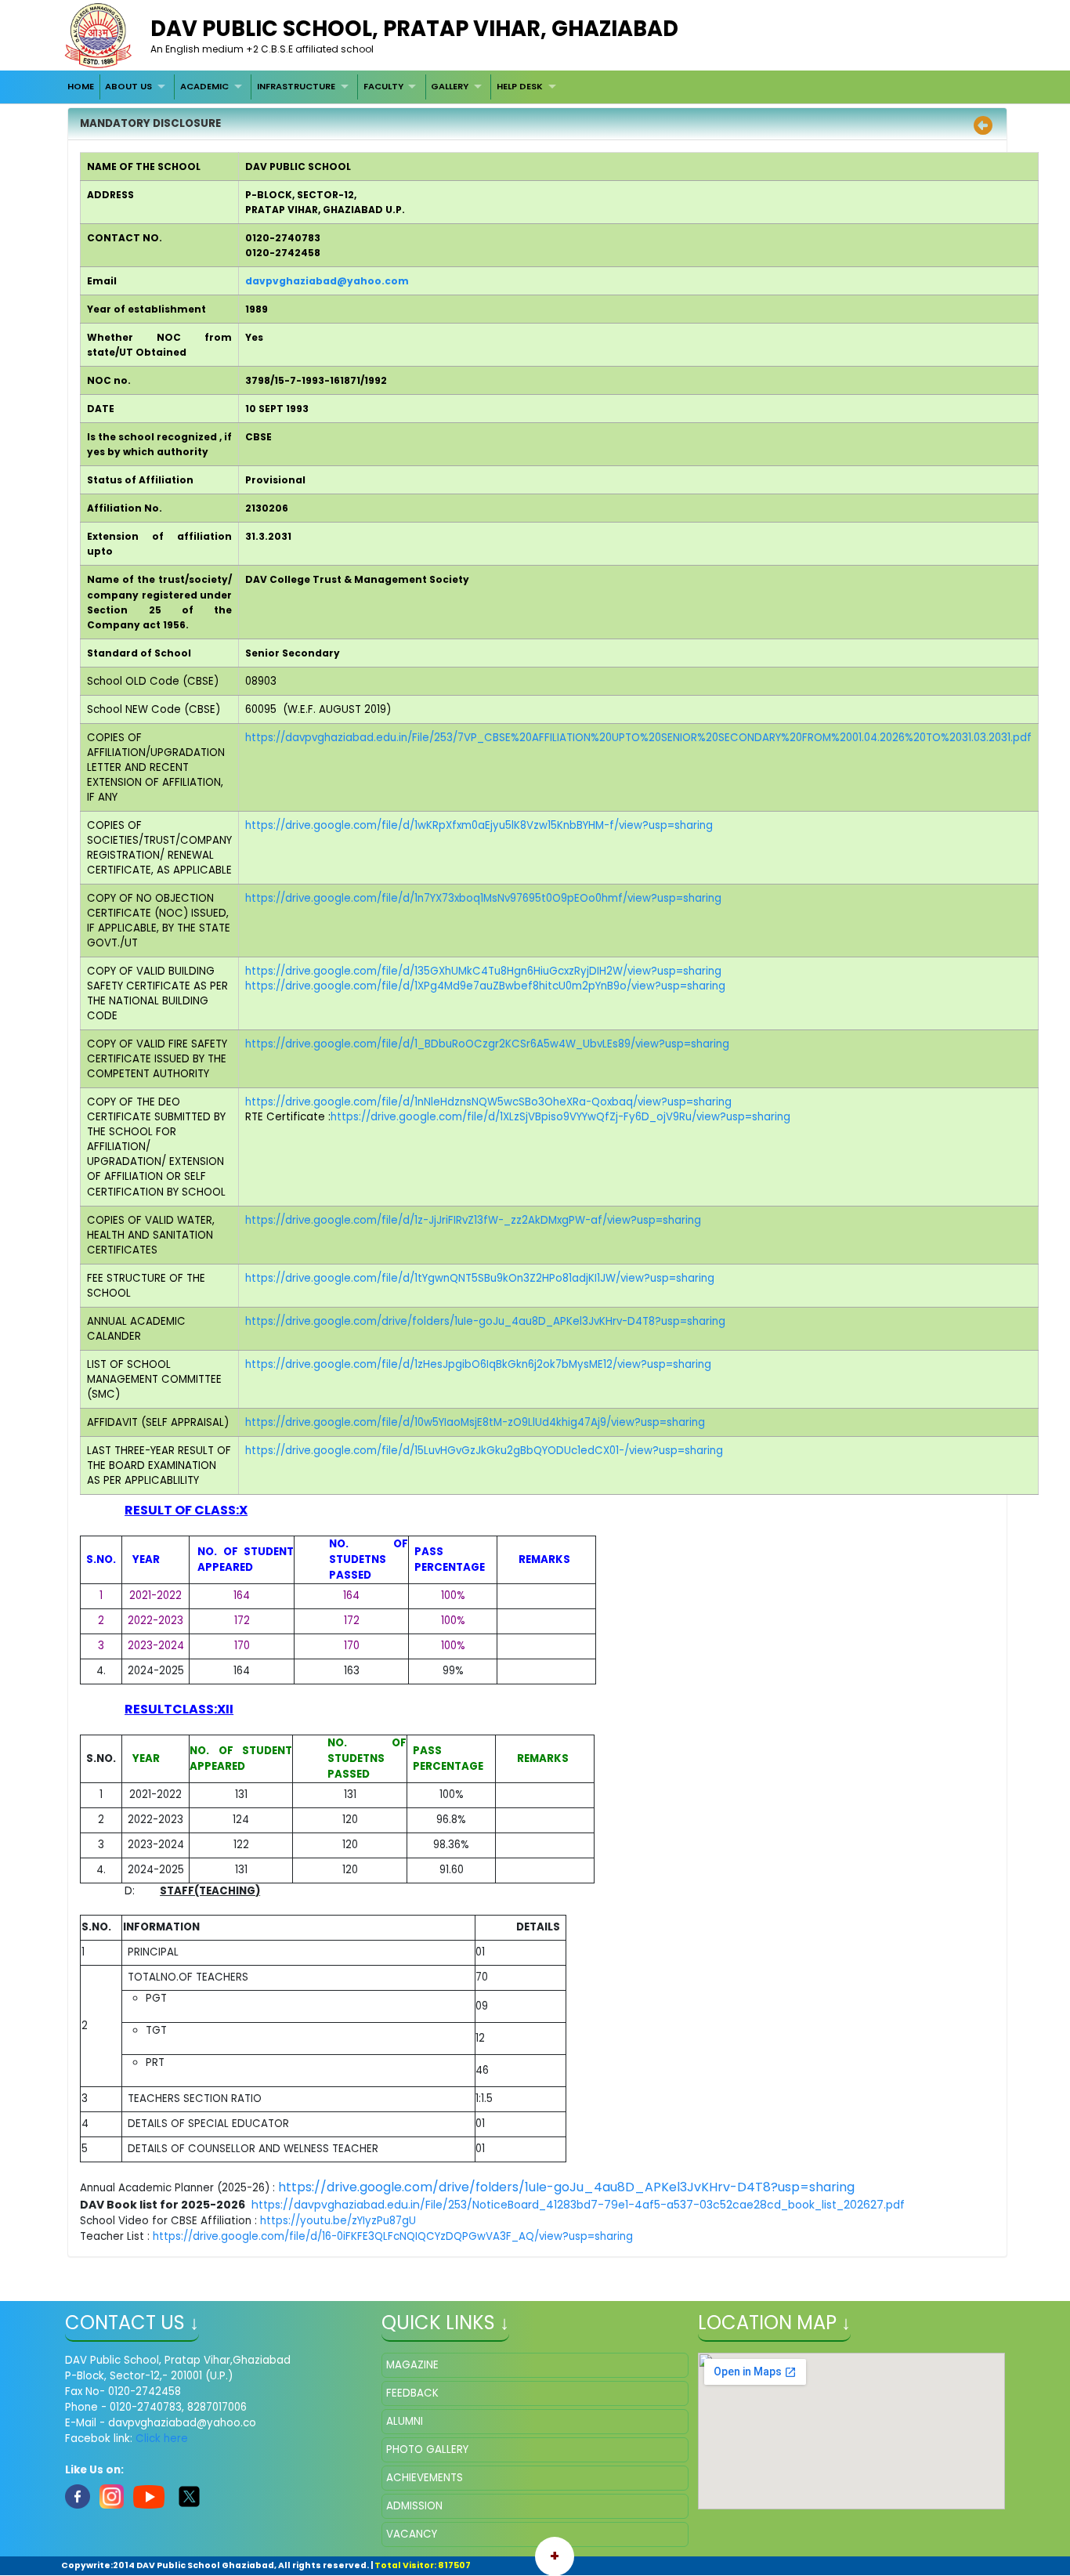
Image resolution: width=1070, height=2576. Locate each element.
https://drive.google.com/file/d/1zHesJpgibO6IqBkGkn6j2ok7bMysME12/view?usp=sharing (478, 1364)
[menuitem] (81, 87)
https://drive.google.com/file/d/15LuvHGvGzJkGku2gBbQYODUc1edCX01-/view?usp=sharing (484, 1451)
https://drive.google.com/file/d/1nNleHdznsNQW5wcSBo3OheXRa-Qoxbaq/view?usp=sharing (488, 1102)
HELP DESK (520, 86)
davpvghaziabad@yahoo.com (327, 281)
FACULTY (383, 86)
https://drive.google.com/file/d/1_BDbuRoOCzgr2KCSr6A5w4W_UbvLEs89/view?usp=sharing (487, 1044)
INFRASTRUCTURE (296, 86)
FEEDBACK (412, 2393)
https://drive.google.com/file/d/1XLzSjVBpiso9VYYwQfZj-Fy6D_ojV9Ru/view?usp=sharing (560, 1117)
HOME (81, 86)
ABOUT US (128, 86)
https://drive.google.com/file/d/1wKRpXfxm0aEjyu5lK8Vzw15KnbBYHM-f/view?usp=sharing (479, 825)
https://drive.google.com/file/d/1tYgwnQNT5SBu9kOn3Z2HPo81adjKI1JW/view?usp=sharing (480, 1278)
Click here (162, 2439)
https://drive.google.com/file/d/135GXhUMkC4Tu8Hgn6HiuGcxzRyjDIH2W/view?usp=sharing (483, 971)
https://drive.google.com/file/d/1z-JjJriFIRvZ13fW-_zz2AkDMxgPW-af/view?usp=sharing (473, 1220)
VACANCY (412, 2534)
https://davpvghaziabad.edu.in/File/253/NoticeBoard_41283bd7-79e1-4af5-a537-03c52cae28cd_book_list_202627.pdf (578, 2205)
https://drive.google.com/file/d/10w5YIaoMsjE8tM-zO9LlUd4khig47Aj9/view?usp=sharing (475, 1422)
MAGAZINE (412, 2365)
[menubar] (313, 87)
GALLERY (450, 86)
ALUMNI (405, 2421)
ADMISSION (414, 2506)
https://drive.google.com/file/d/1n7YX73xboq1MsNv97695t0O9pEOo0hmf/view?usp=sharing (483, 898)
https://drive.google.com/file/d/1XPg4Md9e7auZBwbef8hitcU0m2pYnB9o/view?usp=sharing (485, 986)
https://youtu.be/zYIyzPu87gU (338, 2221)
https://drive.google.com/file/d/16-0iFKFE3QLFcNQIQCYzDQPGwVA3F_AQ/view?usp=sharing (393, 2236)
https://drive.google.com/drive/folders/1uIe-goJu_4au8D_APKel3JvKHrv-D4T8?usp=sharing (485, 1321)
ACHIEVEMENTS (425, 2478)
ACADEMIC (204, 86)
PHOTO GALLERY (427, 2449)
